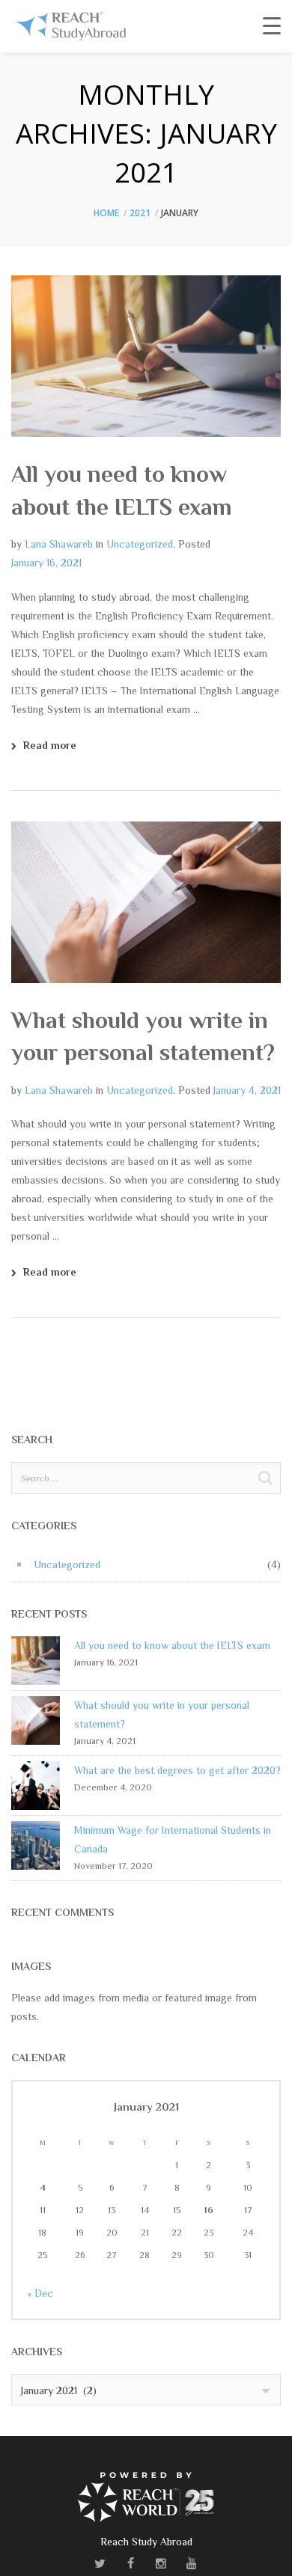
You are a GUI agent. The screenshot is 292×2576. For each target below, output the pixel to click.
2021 (140, 213)
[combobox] (146, 2390)
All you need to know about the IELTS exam (172, 1645)
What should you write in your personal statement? (162, 1714)
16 (209, 2210)
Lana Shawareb (59, 544)
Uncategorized (140, 544)
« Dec (40, 2293)
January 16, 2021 (46, 563)
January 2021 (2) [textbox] (59, 2390)
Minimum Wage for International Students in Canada (173, 1839)
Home (106, 213)
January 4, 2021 (247, 1090)
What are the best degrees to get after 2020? (177, 1770)
